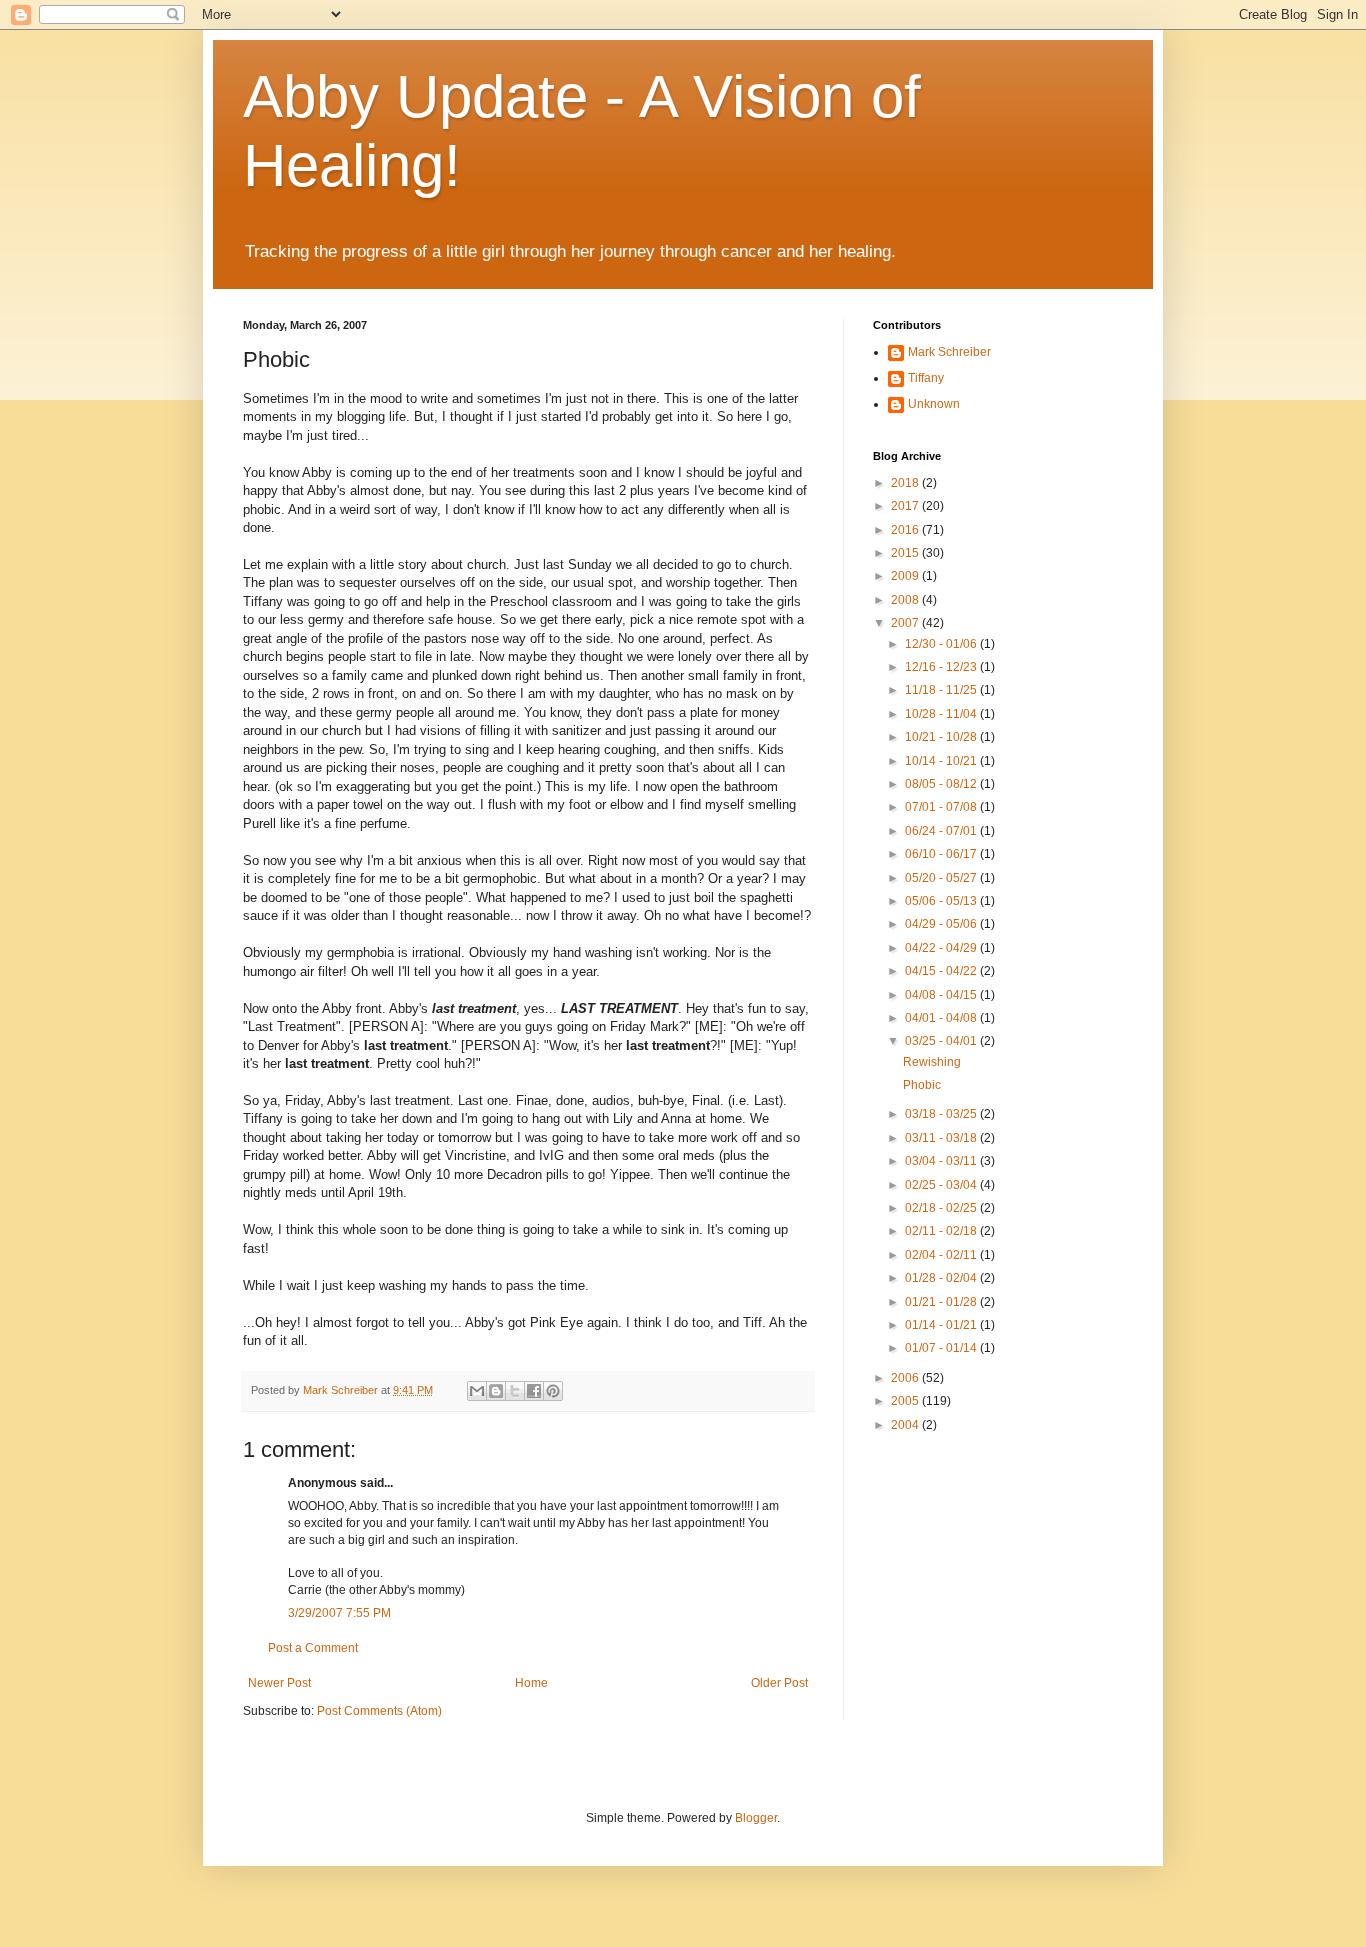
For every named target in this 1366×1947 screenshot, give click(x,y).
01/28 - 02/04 (942, 1278)
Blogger (756, 1818)
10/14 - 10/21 (942, 761)
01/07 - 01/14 (942, 1348)
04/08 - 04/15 (942, 995)
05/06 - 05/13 (942, 901)
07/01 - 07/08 (942, 807)
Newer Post (279, 1683)
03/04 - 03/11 (942, 1161)
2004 (906, 1425)
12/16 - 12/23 (942, 667)
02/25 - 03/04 (942, 1185)
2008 (906, 600)
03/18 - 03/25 (942, 1114)
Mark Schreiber (949, 352)
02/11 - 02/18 (942, 1231)
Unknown (934, 404)
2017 (906, 506)
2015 (906, 553)
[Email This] (477, 1391)
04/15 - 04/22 (942, 971)
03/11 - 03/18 (942, 1138)
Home (531, 1683)
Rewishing (932, 1062)
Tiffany (926, 378)
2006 (906, 1378)
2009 (906, 576)
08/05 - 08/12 (942, 784)
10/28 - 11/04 (942, 714)
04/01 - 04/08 (942, 1018)
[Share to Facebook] (534, 1391)
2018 (906, 483)
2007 (906, 623)
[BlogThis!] (496, 1391)
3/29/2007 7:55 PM (339, 1613)
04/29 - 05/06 (942, 924)
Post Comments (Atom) (379, 1711)
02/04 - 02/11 (942, 1255)
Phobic (922, 1085)
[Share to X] (515, 1391)
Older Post (779, 1683)
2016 (906, 530)
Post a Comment (313, 1648)
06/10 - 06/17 (942, 854)
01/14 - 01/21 (942, 1325)
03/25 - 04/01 (942, 1041)
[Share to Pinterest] (553, 1391)
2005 (906, 1401)
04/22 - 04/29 (942, 948)
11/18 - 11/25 (942, 690)
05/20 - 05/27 (942, 878)
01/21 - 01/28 (942, 1302)
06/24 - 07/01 (942, 831)
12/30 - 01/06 (942, 644)
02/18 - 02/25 (942, 1208)
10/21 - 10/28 (942, 737)
